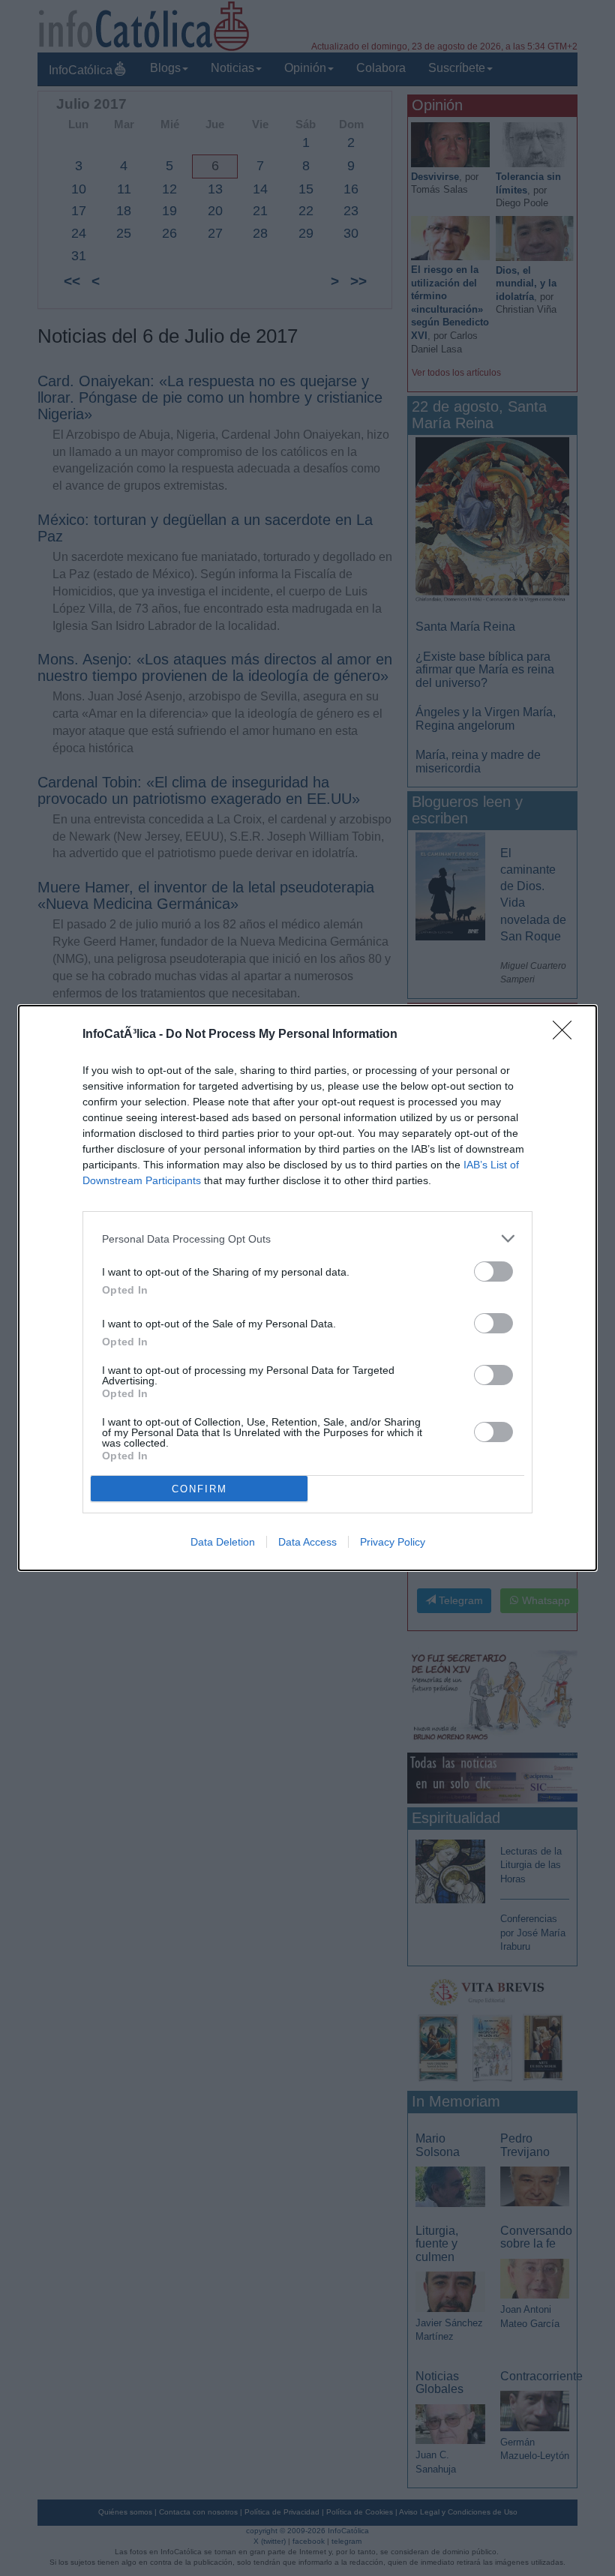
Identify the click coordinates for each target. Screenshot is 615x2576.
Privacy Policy (393, 1542)
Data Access (307, 1542)
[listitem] (307, 1239)
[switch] (493, 1272)
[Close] (567, 1035)
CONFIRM (199, 1489)
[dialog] (307, 1288)
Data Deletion (223, 1542)
